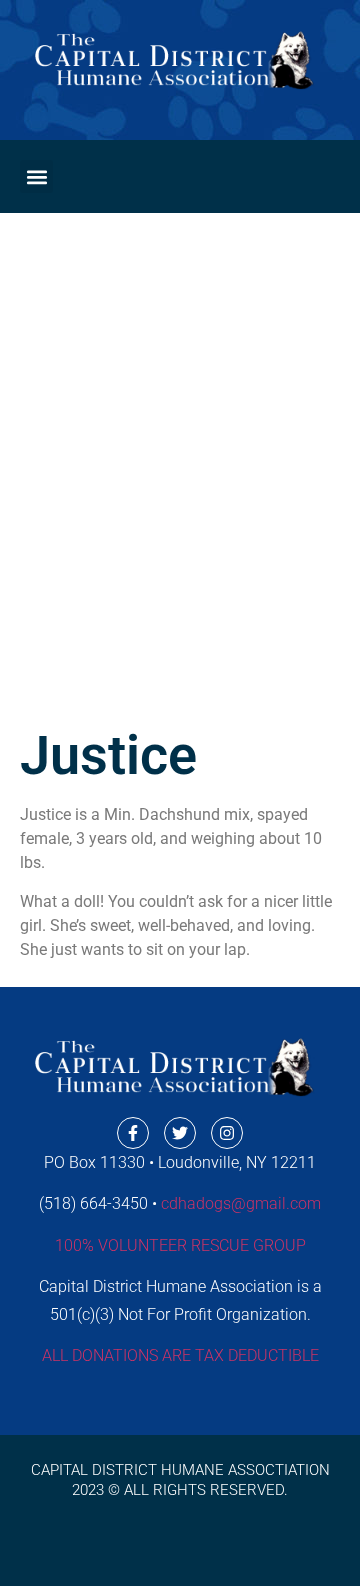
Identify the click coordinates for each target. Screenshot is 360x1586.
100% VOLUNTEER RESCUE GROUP (180, 1245)
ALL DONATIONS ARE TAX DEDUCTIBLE (180, 1355)
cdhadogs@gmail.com (241, 1203)
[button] (36, 176)
